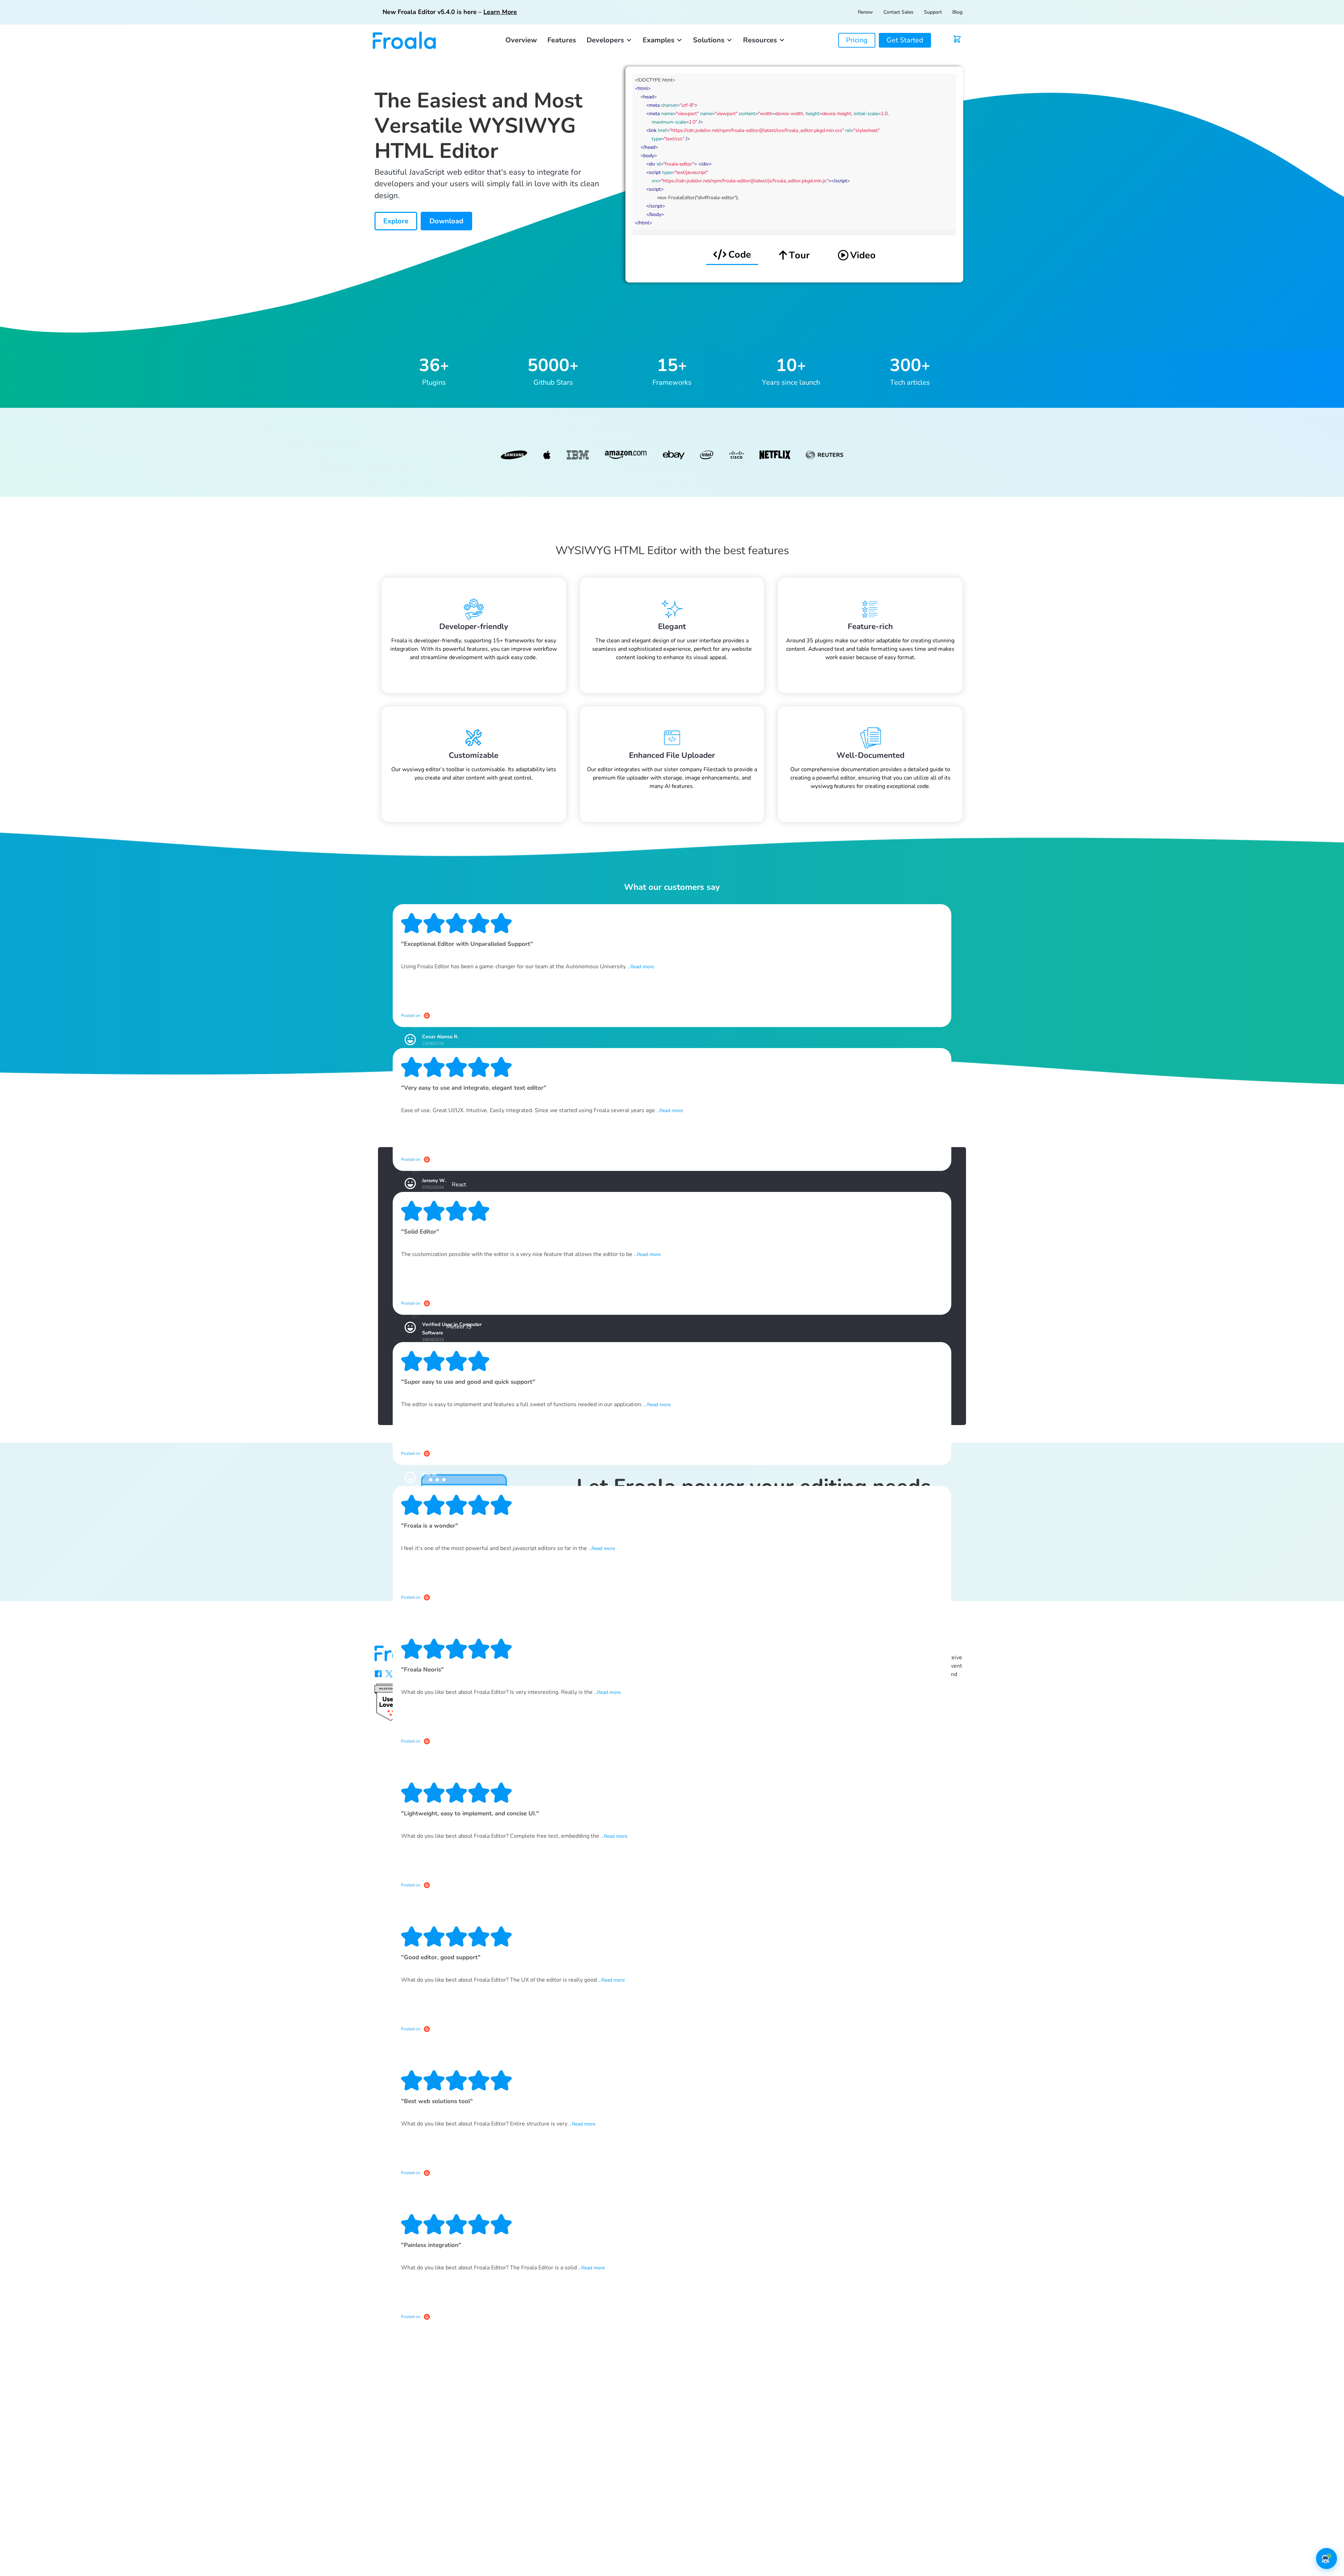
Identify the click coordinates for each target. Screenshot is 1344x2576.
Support (933, 12)
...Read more (640, 967)
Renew (865, 12)
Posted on (411, 1015)
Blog (957, 12)
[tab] (732, 255)
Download (446, 221)
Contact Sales (898, 12)
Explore (396, 221)
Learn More (500, 12)
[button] (609, 40)
